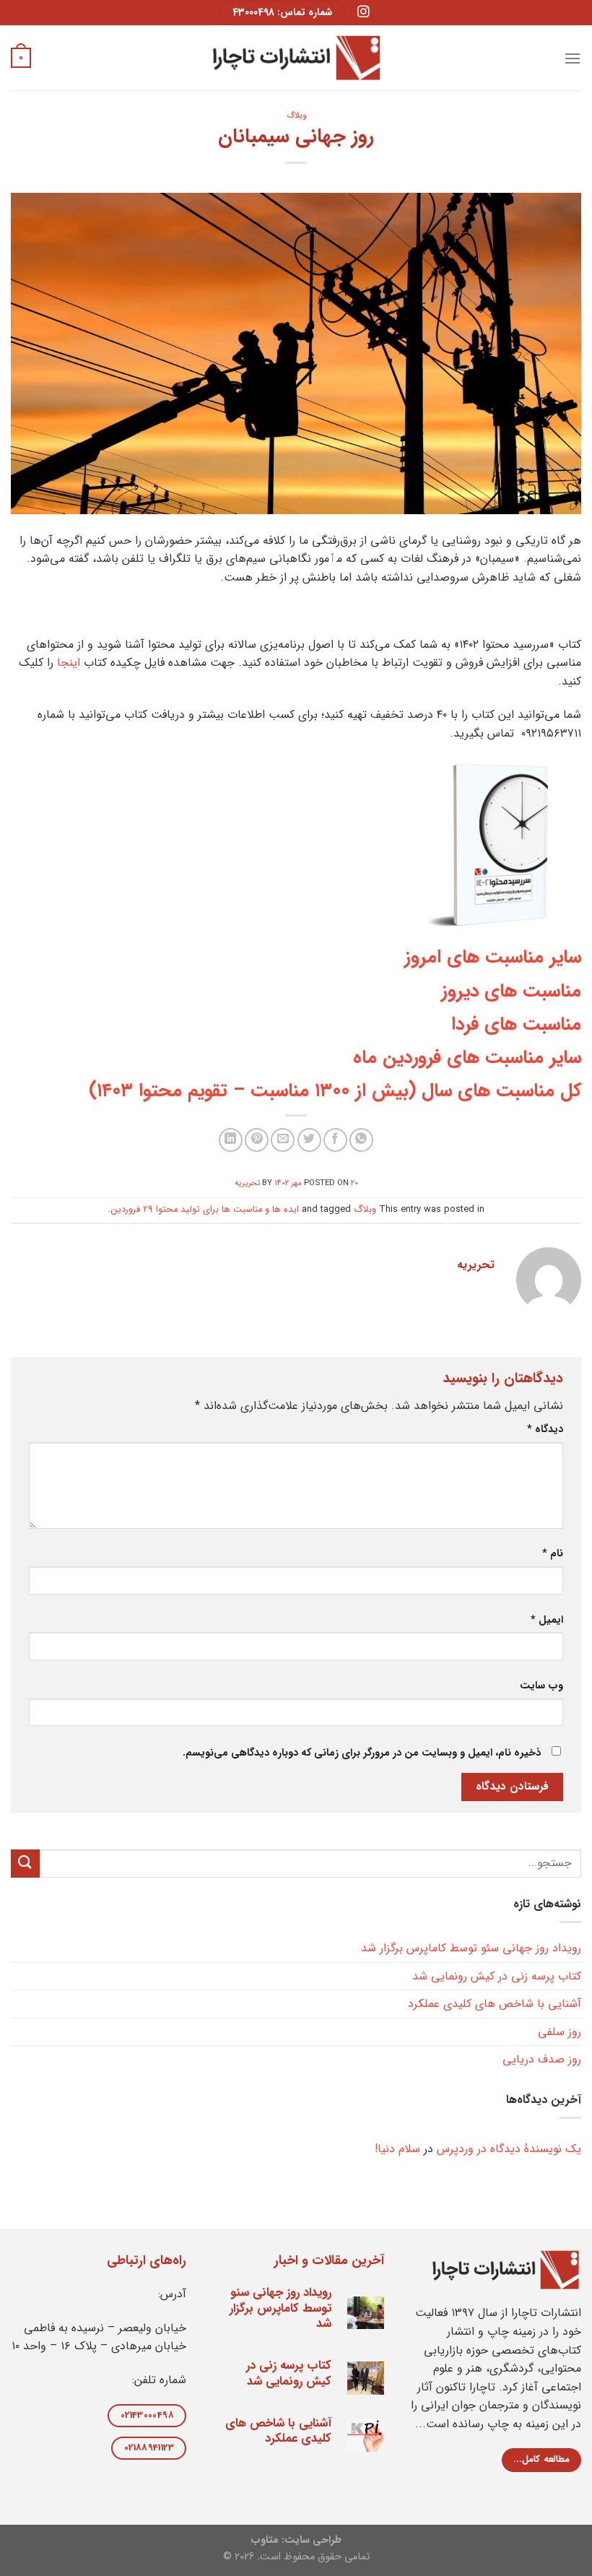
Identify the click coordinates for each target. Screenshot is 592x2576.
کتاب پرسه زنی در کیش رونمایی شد (497, 1976)
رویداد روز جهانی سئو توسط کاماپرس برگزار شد (471, 1948)
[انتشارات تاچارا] (296, 57)
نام (553, 1554)
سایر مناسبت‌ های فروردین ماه (467, 1057)
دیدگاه (545, 1430)
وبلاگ (296, 116)
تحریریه (247, 1183)
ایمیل (547, 1620)
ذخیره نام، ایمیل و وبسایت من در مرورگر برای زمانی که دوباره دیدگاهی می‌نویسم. (362, 1753)
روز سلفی (560, 2032)
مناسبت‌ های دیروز (511, 991)
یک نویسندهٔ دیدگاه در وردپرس (509, 2149)
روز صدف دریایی (542, 2059)
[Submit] (25, 1864)
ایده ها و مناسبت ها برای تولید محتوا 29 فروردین (205, 1210)
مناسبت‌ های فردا (516, 1024)
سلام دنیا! (397, 2149)
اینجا (69, 663)
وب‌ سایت (541, 1686)
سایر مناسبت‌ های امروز (493, 957)
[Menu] (573, 58)
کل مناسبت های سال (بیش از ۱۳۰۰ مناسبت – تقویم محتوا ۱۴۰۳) (335, 1090)
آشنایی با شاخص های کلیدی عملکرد (495, 2004)
